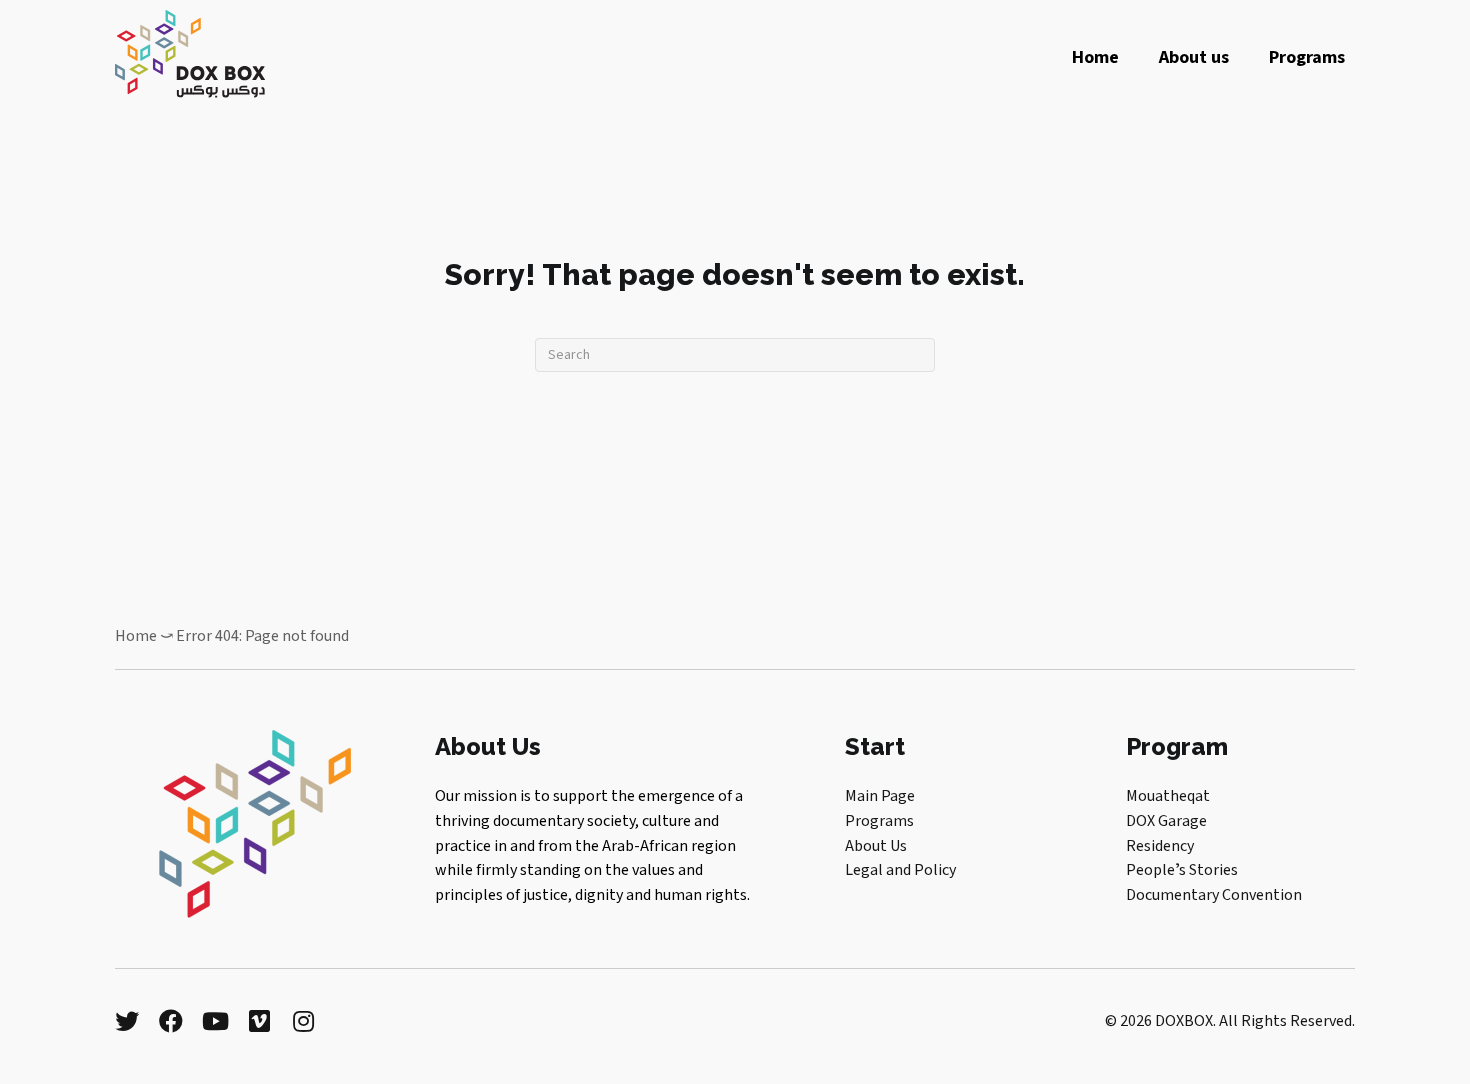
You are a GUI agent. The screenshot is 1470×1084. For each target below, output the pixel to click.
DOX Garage (1166, 821)
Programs (879, 821)
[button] (127, 1021)
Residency (1160, 846)
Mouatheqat (1168, 796)
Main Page (880, 796)
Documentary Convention (1214, 895)
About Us (876, 846)
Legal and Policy (900, 870)
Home (136, 636)
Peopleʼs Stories (1182, 870)
